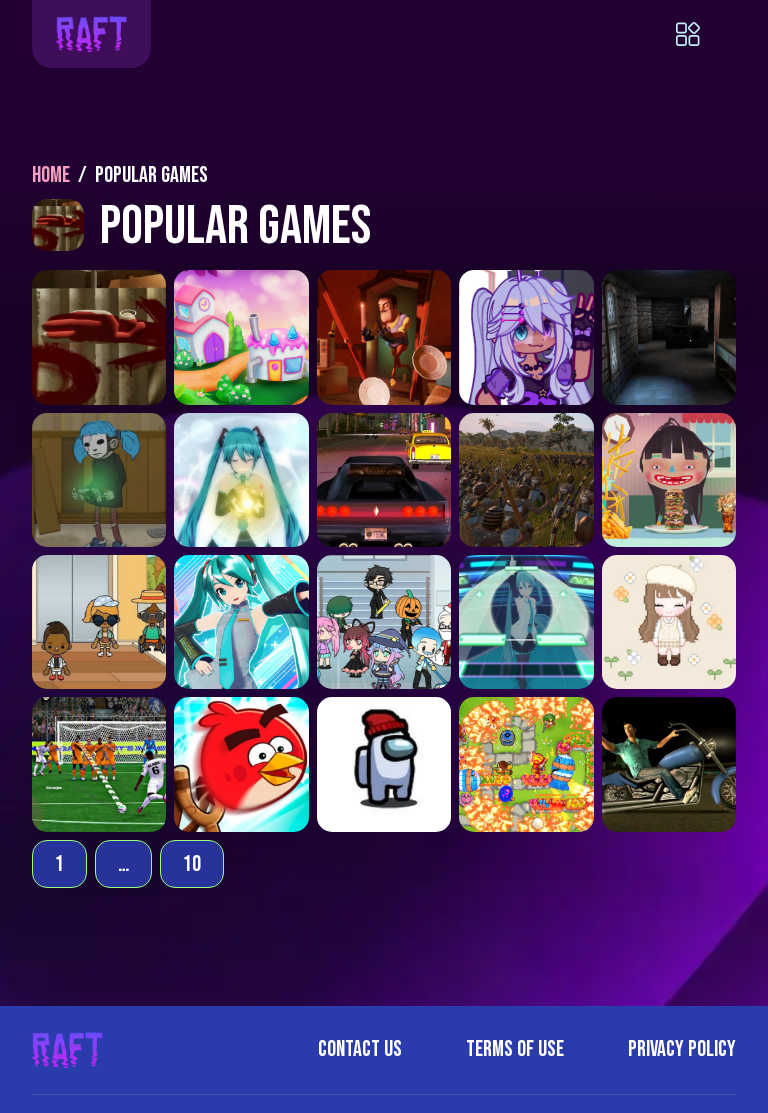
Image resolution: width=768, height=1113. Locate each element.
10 (192, 864)
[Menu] (706, 34)
